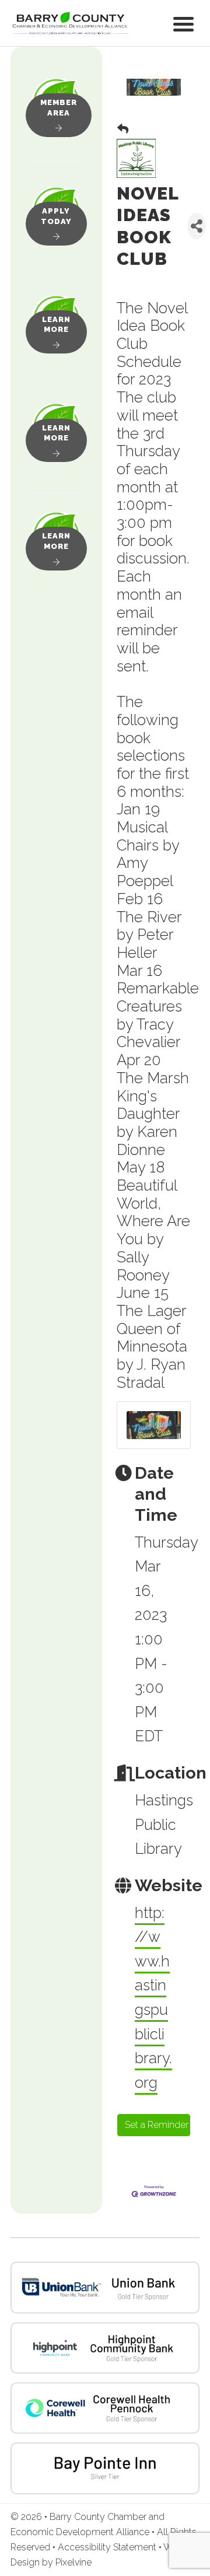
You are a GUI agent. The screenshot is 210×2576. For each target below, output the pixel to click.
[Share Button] (197, 226)
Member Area (59, 108)
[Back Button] (123, 129)
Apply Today (56, 216)
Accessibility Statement (108, 2547)
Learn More (56, 325)
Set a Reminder (157, 2125)
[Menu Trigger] (183, 23)
